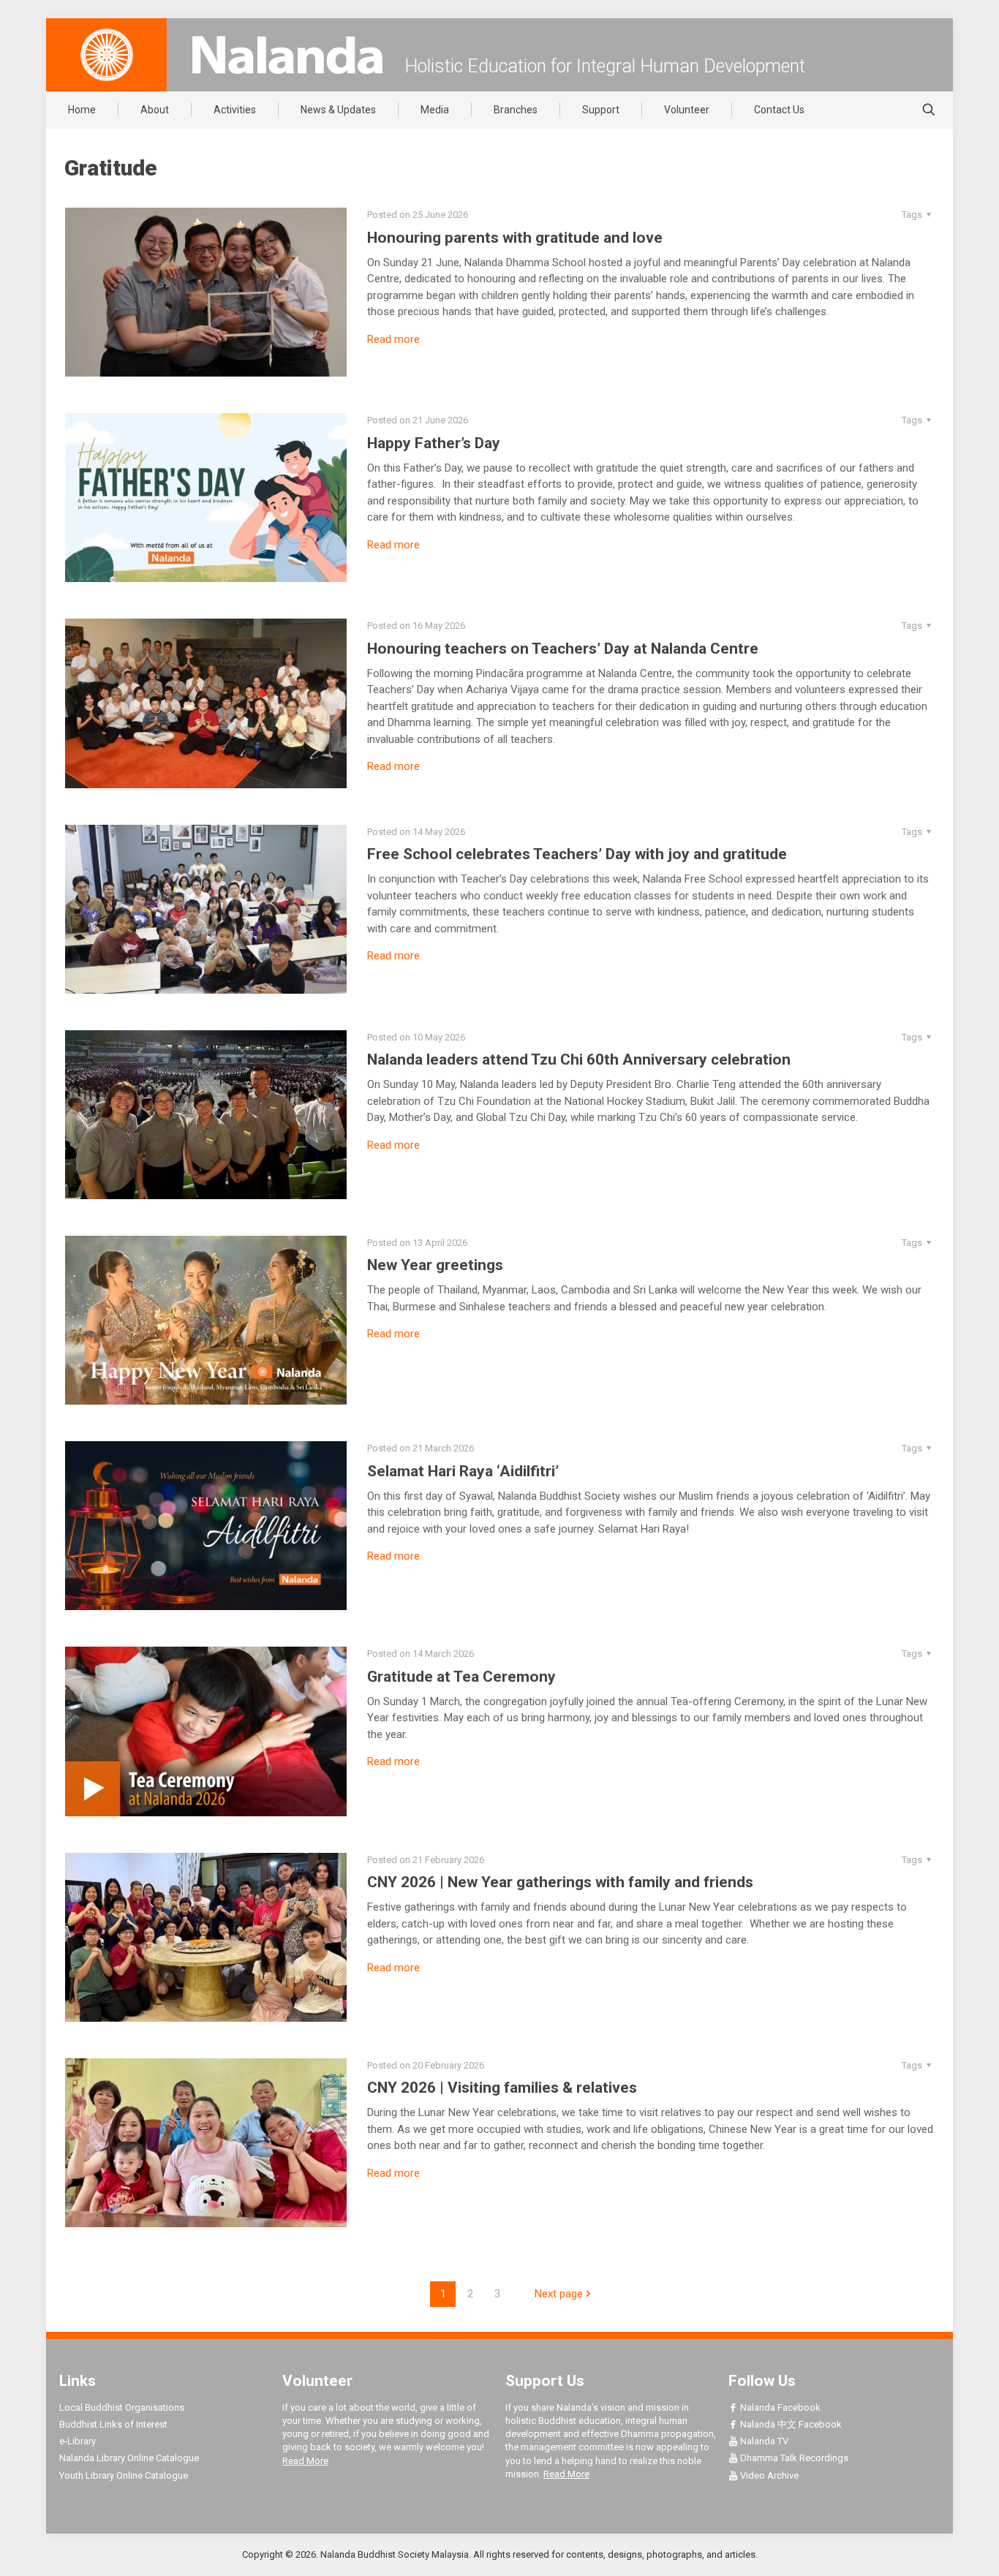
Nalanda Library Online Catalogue (129, 2458)
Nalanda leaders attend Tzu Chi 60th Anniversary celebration (579, 1060)
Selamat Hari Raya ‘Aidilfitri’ (463, 1471)
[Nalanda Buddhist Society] (287, 55)
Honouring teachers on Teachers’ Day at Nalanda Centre (563, 649)
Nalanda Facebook (779, 2407)
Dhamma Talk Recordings (793, 2458)
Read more (393, 339)
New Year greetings (435, 1265)
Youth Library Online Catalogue (124, 2475)
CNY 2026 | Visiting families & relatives (502, 2088)
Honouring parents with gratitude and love (515, 238)
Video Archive (768, 2475)
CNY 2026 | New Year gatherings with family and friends (560, 1882)
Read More (305, 2461)
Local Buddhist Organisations (122, 2407)
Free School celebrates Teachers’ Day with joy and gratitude (577, 854)
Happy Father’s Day (434, 443)
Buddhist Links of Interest (113, 2424)
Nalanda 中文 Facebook (790, 2424)
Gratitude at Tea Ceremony (461, 1677)
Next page (559, 2294)
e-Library (78, 2441)
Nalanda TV (763, 2441)
